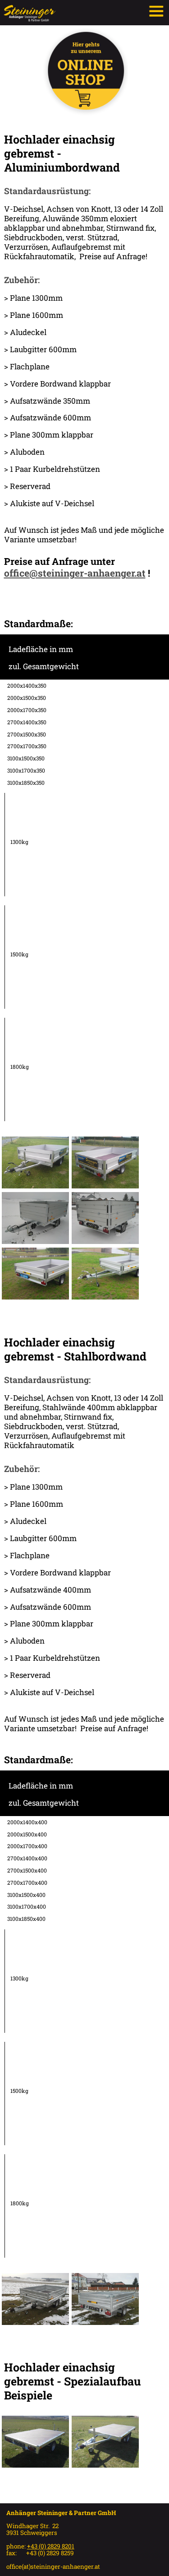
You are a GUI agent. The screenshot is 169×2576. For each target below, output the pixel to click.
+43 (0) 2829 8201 (51, 2546)
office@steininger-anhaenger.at (75, 573)
